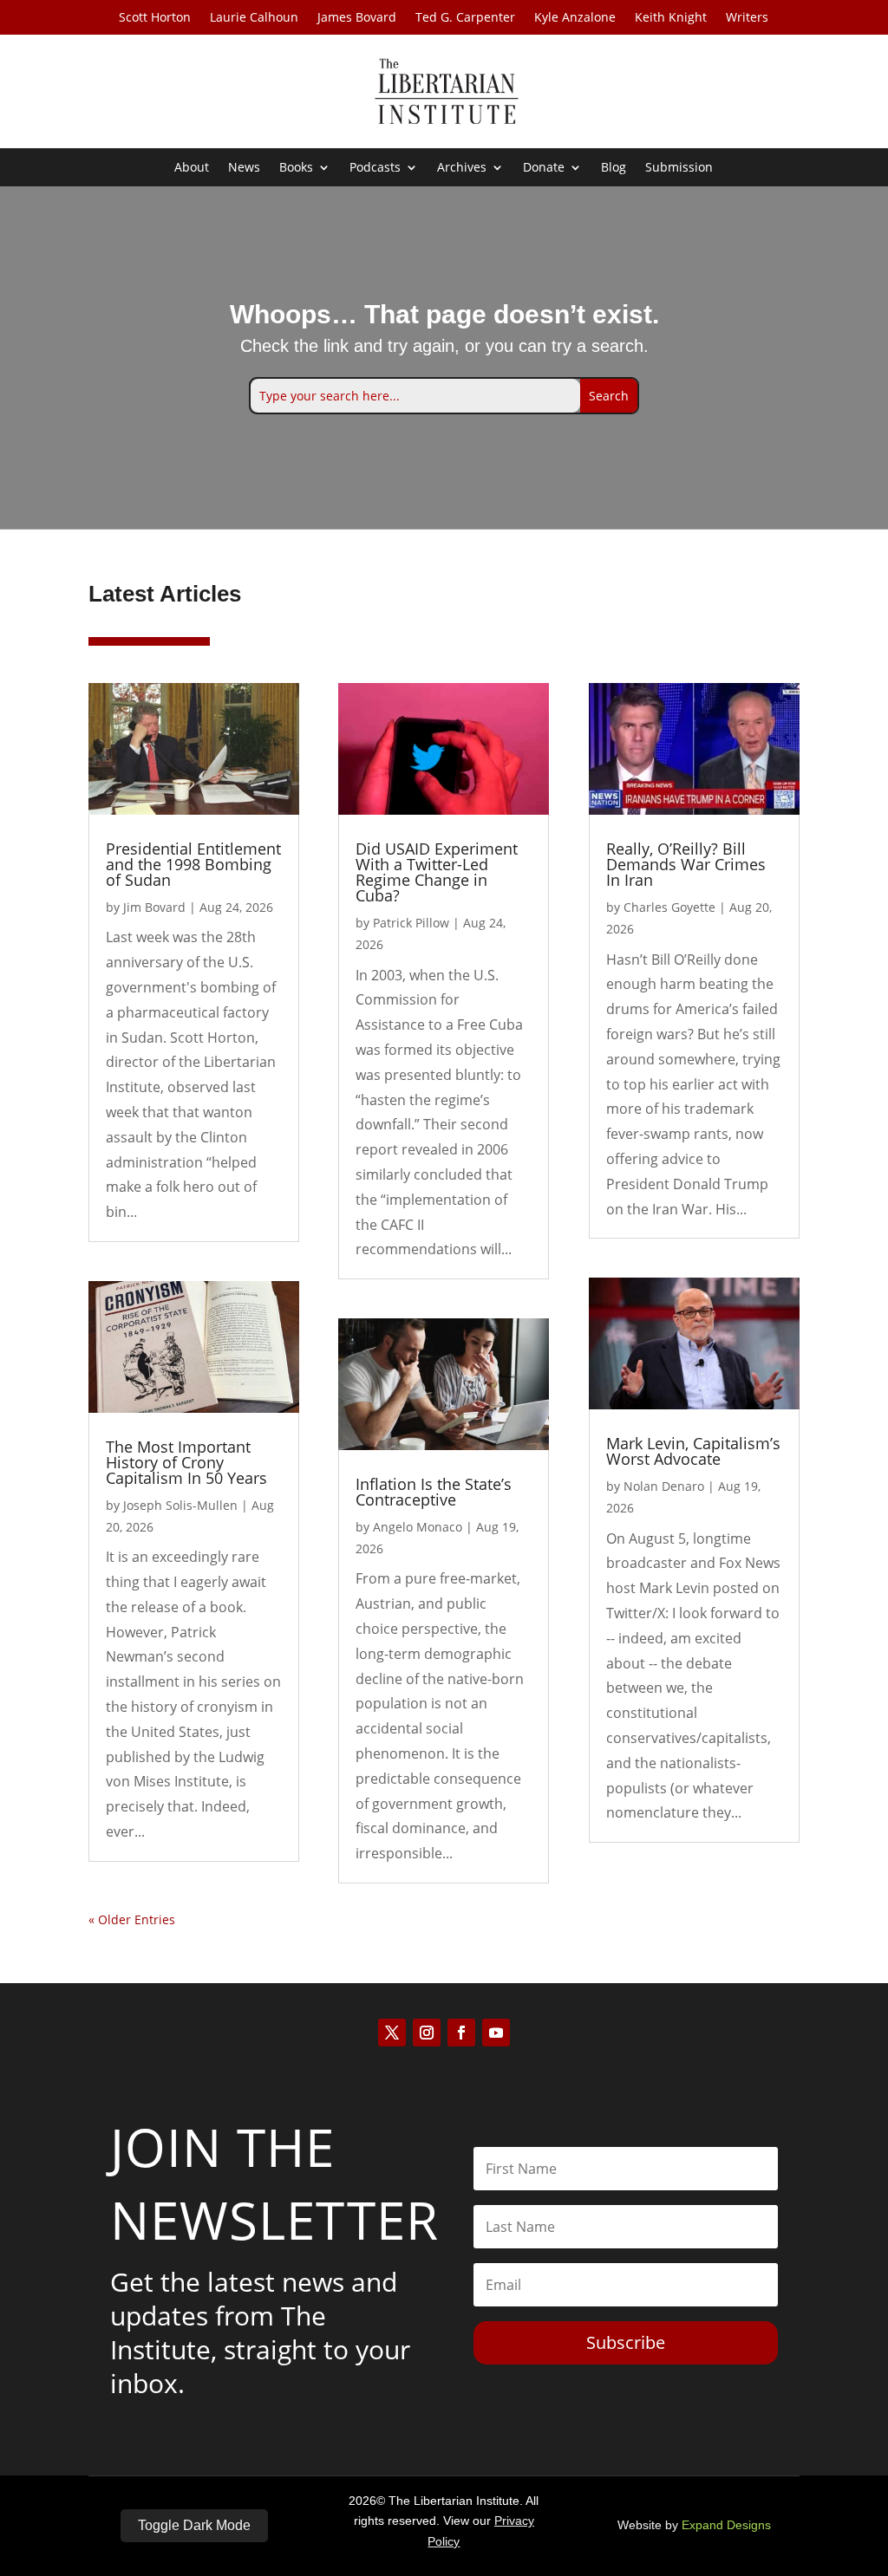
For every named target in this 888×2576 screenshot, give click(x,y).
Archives (462, 168)
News (244, 168)
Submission (679, 168)
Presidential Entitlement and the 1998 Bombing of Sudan (193, 864)
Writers (747, 18)
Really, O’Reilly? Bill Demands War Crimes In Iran (686, 864)
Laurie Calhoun (254, 18)
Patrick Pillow (411, 923)
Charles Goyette (669, 907)
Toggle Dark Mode (194, 2525)
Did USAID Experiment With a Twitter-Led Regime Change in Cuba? (437, 872)
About (192, 168)
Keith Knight (671, 18)
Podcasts (375, 168)
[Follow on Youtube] (496, 2033)
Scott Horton (155, 18)
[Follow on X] (392, 2033)
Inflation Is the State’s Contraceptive (434, 1492)
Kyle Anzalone (575, 18)
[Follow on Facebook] (461, 2033)
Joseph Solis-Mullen (180, 1505)
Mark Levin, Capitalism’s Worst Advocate (693, 1451)
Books (296, 168)
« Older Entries (132, 1919)
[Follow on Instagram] (427, 2033)
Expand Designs (726, 2525)
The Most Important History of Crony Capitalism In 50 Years (186, 1462)
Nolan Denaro (664, 1486)
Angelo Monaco (418, 1527)
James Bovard (357, 18)
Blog (614, 168)
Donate (544, 168)
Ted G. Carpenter (465, 18)
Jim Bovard (154, 907)
